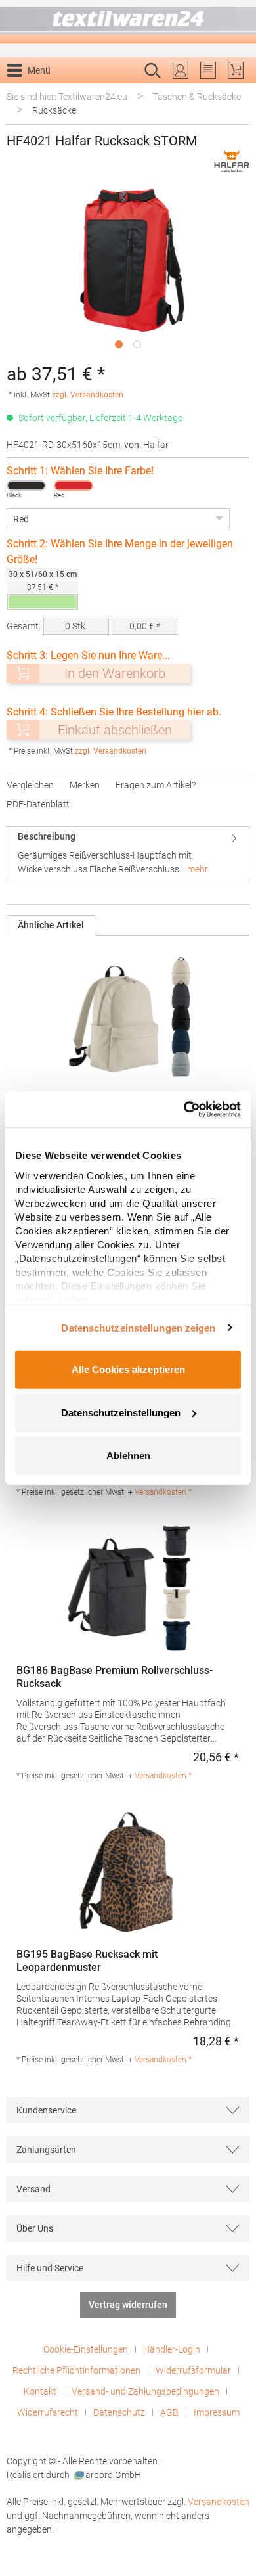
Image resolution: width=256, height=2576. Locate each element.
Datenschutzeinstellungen (121, 1412)
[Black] (26, 486)
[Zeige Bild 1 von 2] (119, 344)
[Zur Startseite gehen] (128, 22)
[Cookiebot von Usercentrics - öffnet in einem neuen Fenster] (184, 1109)
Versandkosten (219, 2502)
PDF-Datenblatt (38, 804)
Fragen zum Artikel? (156, 785)
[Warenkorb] (236, 70)
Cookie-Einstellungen (86, 2349)
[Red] (74, 486)
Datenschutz (119, 2412)
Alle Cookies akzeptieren (128, 1369)
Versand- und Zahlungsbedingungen (145, 2391)
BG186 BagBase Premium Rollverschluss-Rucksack (115, 1677)
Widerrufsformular (193, 2370)
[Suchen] (235, 91)
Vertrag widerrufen (128, 2305)
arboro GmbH (113, 2475)
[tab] (128, 853)
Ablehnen (128, 1456)
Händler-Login (172, 2349)
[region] (128, 270)
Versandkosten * (163, 1492)
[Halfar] (232, 161)
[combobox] (114, 91)
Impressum (217, 2412)
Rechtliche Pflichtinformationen (76, 2370)
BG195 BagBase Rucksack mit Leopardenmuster (87, 1961)
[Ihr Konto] (181, 70)
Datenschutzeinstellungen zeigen (138, 1327)
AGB (169, 2412)
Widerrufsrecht (48, 2412)
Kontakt (40, 2391)
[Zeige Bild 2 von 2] (137, 344)
